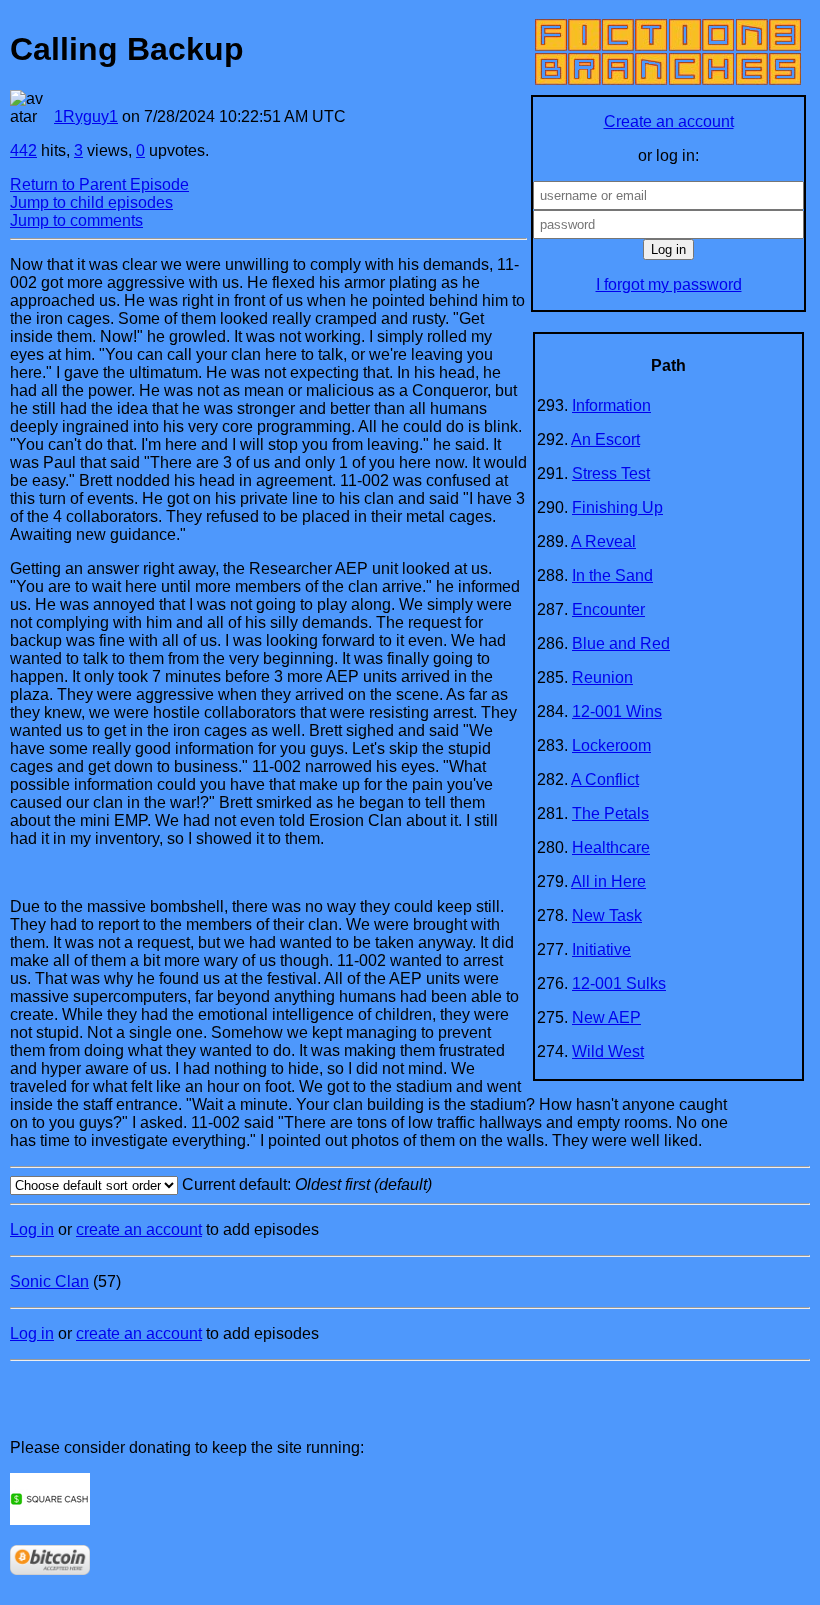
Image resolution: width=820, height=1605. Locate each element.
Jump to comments (76, 220)
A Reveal (603, 541)
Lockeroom (611, 745)
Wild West (608, 1051)
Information (611, 405)
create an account (139, 1229)
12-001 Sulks (619, 983)
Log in (32, 1229)
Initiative (601, 949)
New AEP (606, 1017)
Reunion (602, 677)
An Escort (605, 439)
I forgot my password (669, 284)
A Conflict (605, 779)
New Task (607, 915)
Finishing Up (617, 507)
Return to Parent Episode (99, 184)
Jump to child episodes (91, 202)
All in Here (608, 881)
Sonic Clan (49, 1281)
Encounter (608, 609)
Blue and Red (621, 643)
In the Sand (612, 575)
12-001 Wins (617, 711)
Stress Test (611, 473)
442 (23, 150)
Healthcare (611, 847)
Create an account (669, 121)
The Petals (610, 813)
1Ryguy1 (86, 116)
